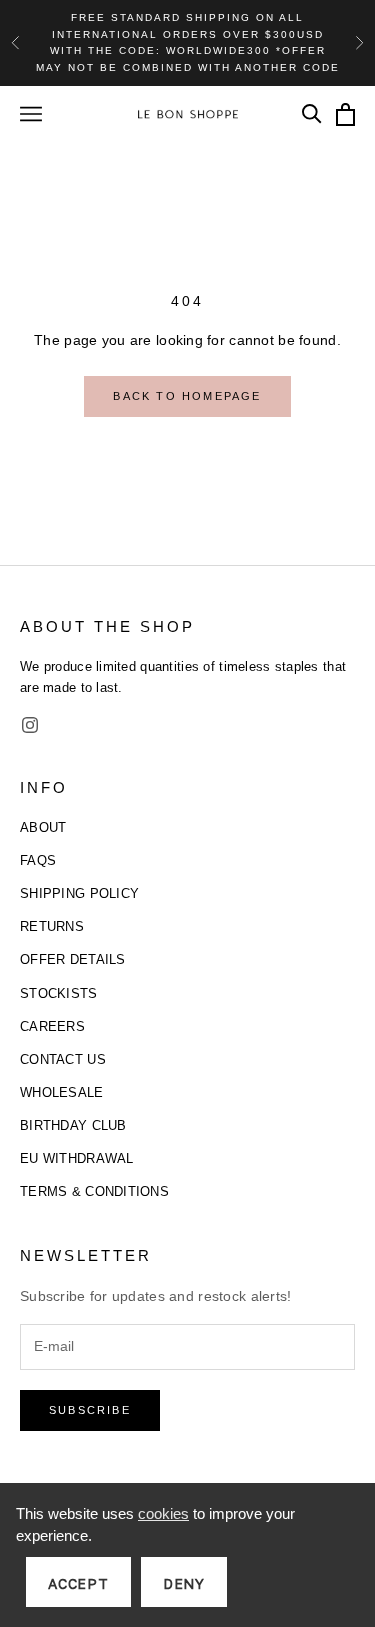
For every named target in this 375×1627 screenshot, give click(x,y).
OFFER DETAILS (73, 959)
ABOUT (43, 827)
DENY (184, 1583)
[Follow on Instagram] (30, 725)
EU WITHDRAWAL (77, 1158)
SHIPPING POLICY (79, 893)
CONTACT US (63, 1059)
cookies (163, 1513)
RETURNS (52, 926)
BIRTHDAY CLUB (73, 1125)
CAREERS (52, 1026)
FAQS (38, 860)
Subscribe (90, 1410)
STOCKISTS (59, 993)
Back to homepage (187, 396)
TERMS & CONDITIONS (94, 1191)
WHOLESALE (62, 1092)
